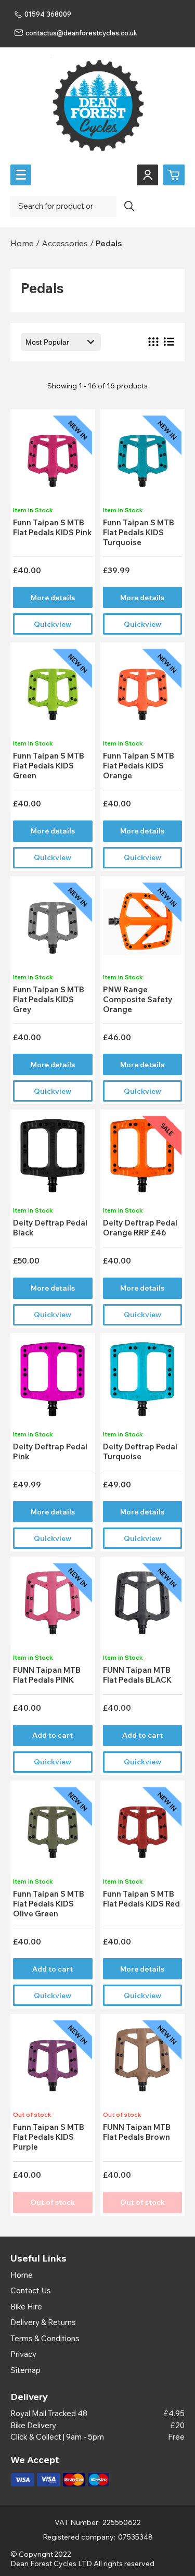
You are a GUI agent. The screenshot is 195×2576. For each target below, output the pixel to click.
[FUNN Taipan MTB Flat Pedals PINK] (53, 1606)
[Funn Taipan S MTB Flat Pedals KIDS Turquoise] (142, 458)
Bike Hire (26, 2307)
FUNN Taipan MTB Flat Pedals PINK (47, 1675)
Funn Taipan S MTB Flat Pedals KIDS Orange (139, 766)
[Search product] (129, 206)
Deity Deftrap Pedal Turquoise (140, 1451)
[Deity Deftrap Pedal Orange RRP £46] (142, 1159)
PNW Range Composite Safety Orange (138, 999)
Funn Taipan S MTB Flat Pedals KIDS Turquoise (139, 532)
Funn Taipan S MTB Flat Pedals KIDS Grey (49, 999)
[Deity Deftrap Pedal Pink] (53, 1382)
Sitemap (25, 2370)
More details (53, 598)
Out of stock (53, 2202)
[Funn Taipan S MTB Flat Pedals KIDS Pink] (53, 458)
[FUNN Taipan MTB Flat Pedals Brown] (142, 2063)
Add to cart (53, 1735)
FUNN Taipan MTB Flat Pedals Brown (137, 2132)
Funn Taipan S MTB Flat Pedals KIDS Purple (49, 2137)
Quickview (53, 624)
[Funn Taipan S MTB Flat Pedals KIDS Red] (142, 1830)
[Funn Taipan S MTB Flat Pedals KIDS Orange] (142, 692)
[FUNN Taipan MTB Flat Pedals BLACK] (142, 1606)
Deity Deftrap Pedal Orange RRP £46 (140, 1228)
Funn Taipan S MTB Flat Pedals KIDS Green (49, 766)
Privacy (23, 2354)
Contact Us (31, 2290)
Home (22, 2275)
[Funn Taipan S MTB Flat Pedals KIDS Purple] (53, 2063)
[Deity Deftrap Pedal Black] (53, 1159)
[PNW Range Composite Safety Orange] (142, 925)
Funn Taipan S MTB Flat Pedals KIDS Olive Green (49, 1904)
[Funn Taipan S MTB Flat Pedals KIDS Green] (53, 692)
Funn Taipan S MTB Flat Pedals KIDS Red (141, 1899)
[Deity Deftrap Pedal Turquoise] (142, 1382)
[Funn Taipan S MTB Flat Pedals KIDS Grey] (53, 925)
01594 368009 (48, 14)
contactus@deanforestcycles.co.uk (81, 33)
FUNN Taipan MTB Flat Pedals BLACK (137, 1675)
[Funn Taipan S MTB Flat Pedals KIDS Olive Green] (53, 1830)
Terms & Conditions (45, 2338)
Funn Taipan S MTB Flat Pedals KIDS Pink (53, 527)
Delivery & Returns (43, 2322)
